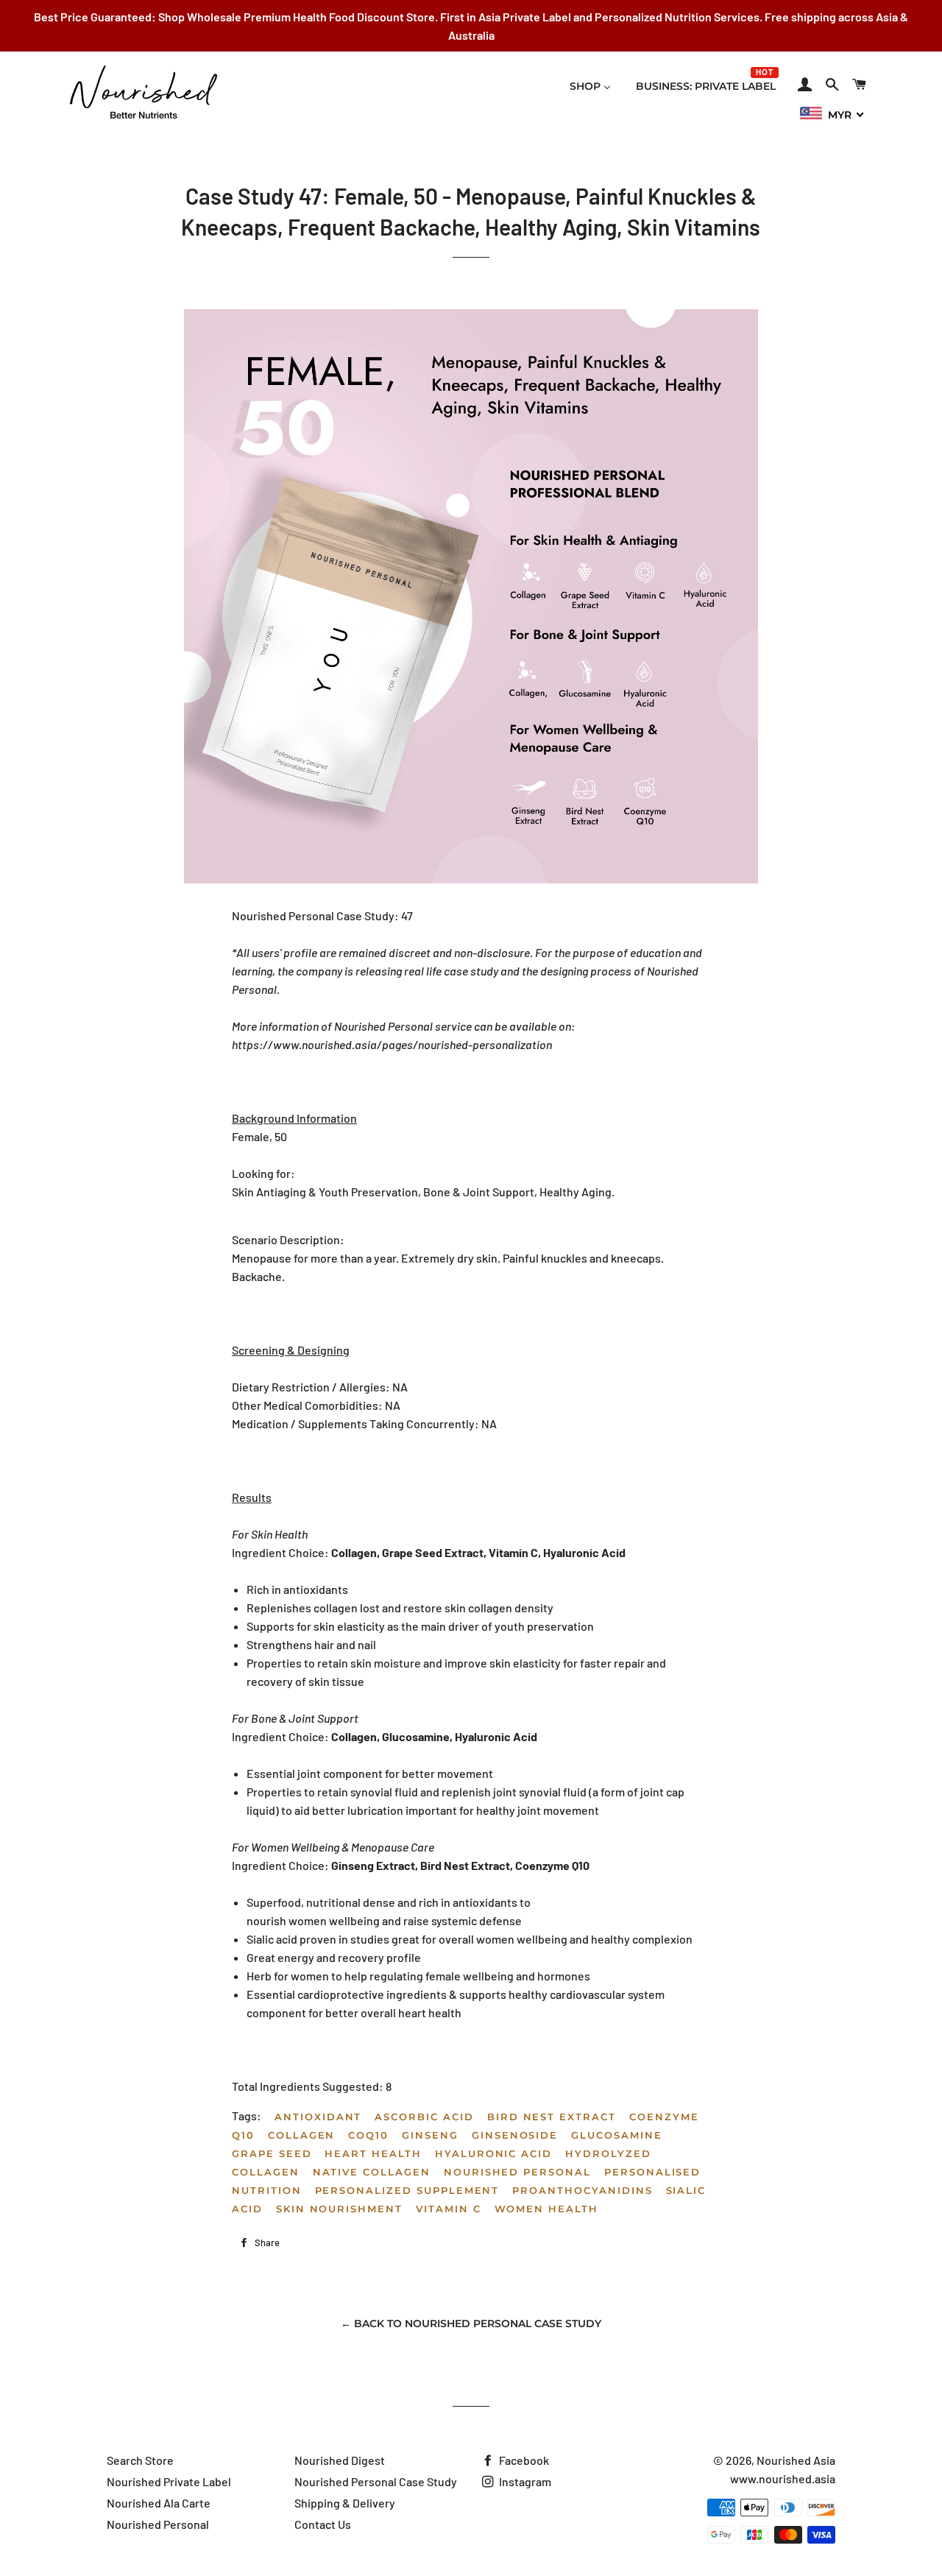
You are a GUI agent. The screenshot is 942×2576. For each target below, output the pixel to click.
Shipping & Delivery (345, 2503)
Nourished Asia (796, 2460)
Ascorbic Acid (424, 2117)
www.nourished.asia (783, 2478)
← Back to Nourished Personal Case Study (471, 2323)
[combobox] (832, 114)
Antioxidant (318, 2117)
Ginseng (430, 2135)
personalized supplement (407, 2190)
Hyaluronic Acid (493, 2153)
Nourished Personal (517, 2172)
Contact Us (323, 2524)
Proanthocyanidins (582, 2190)
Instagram (524, 2481)
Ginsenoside (515, 2135)
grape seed (272, 2153)
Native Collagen (372, 2172)
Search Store (140, 2460)
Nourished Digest (340, 2460)
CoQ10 (368, 2135)
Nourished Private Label (169, 2481)
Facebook (523, 2460)
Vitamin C (449, 2209)
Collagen (302, 2135)
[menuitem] (590, 87)
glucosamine (616, 2135)
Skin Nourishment (339, 2209)
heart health (373, 2153)
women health (546, 2209)
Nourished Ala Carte (159, 2503)
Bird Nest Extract (552, 2117)
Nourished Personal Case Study (376, 2481)
